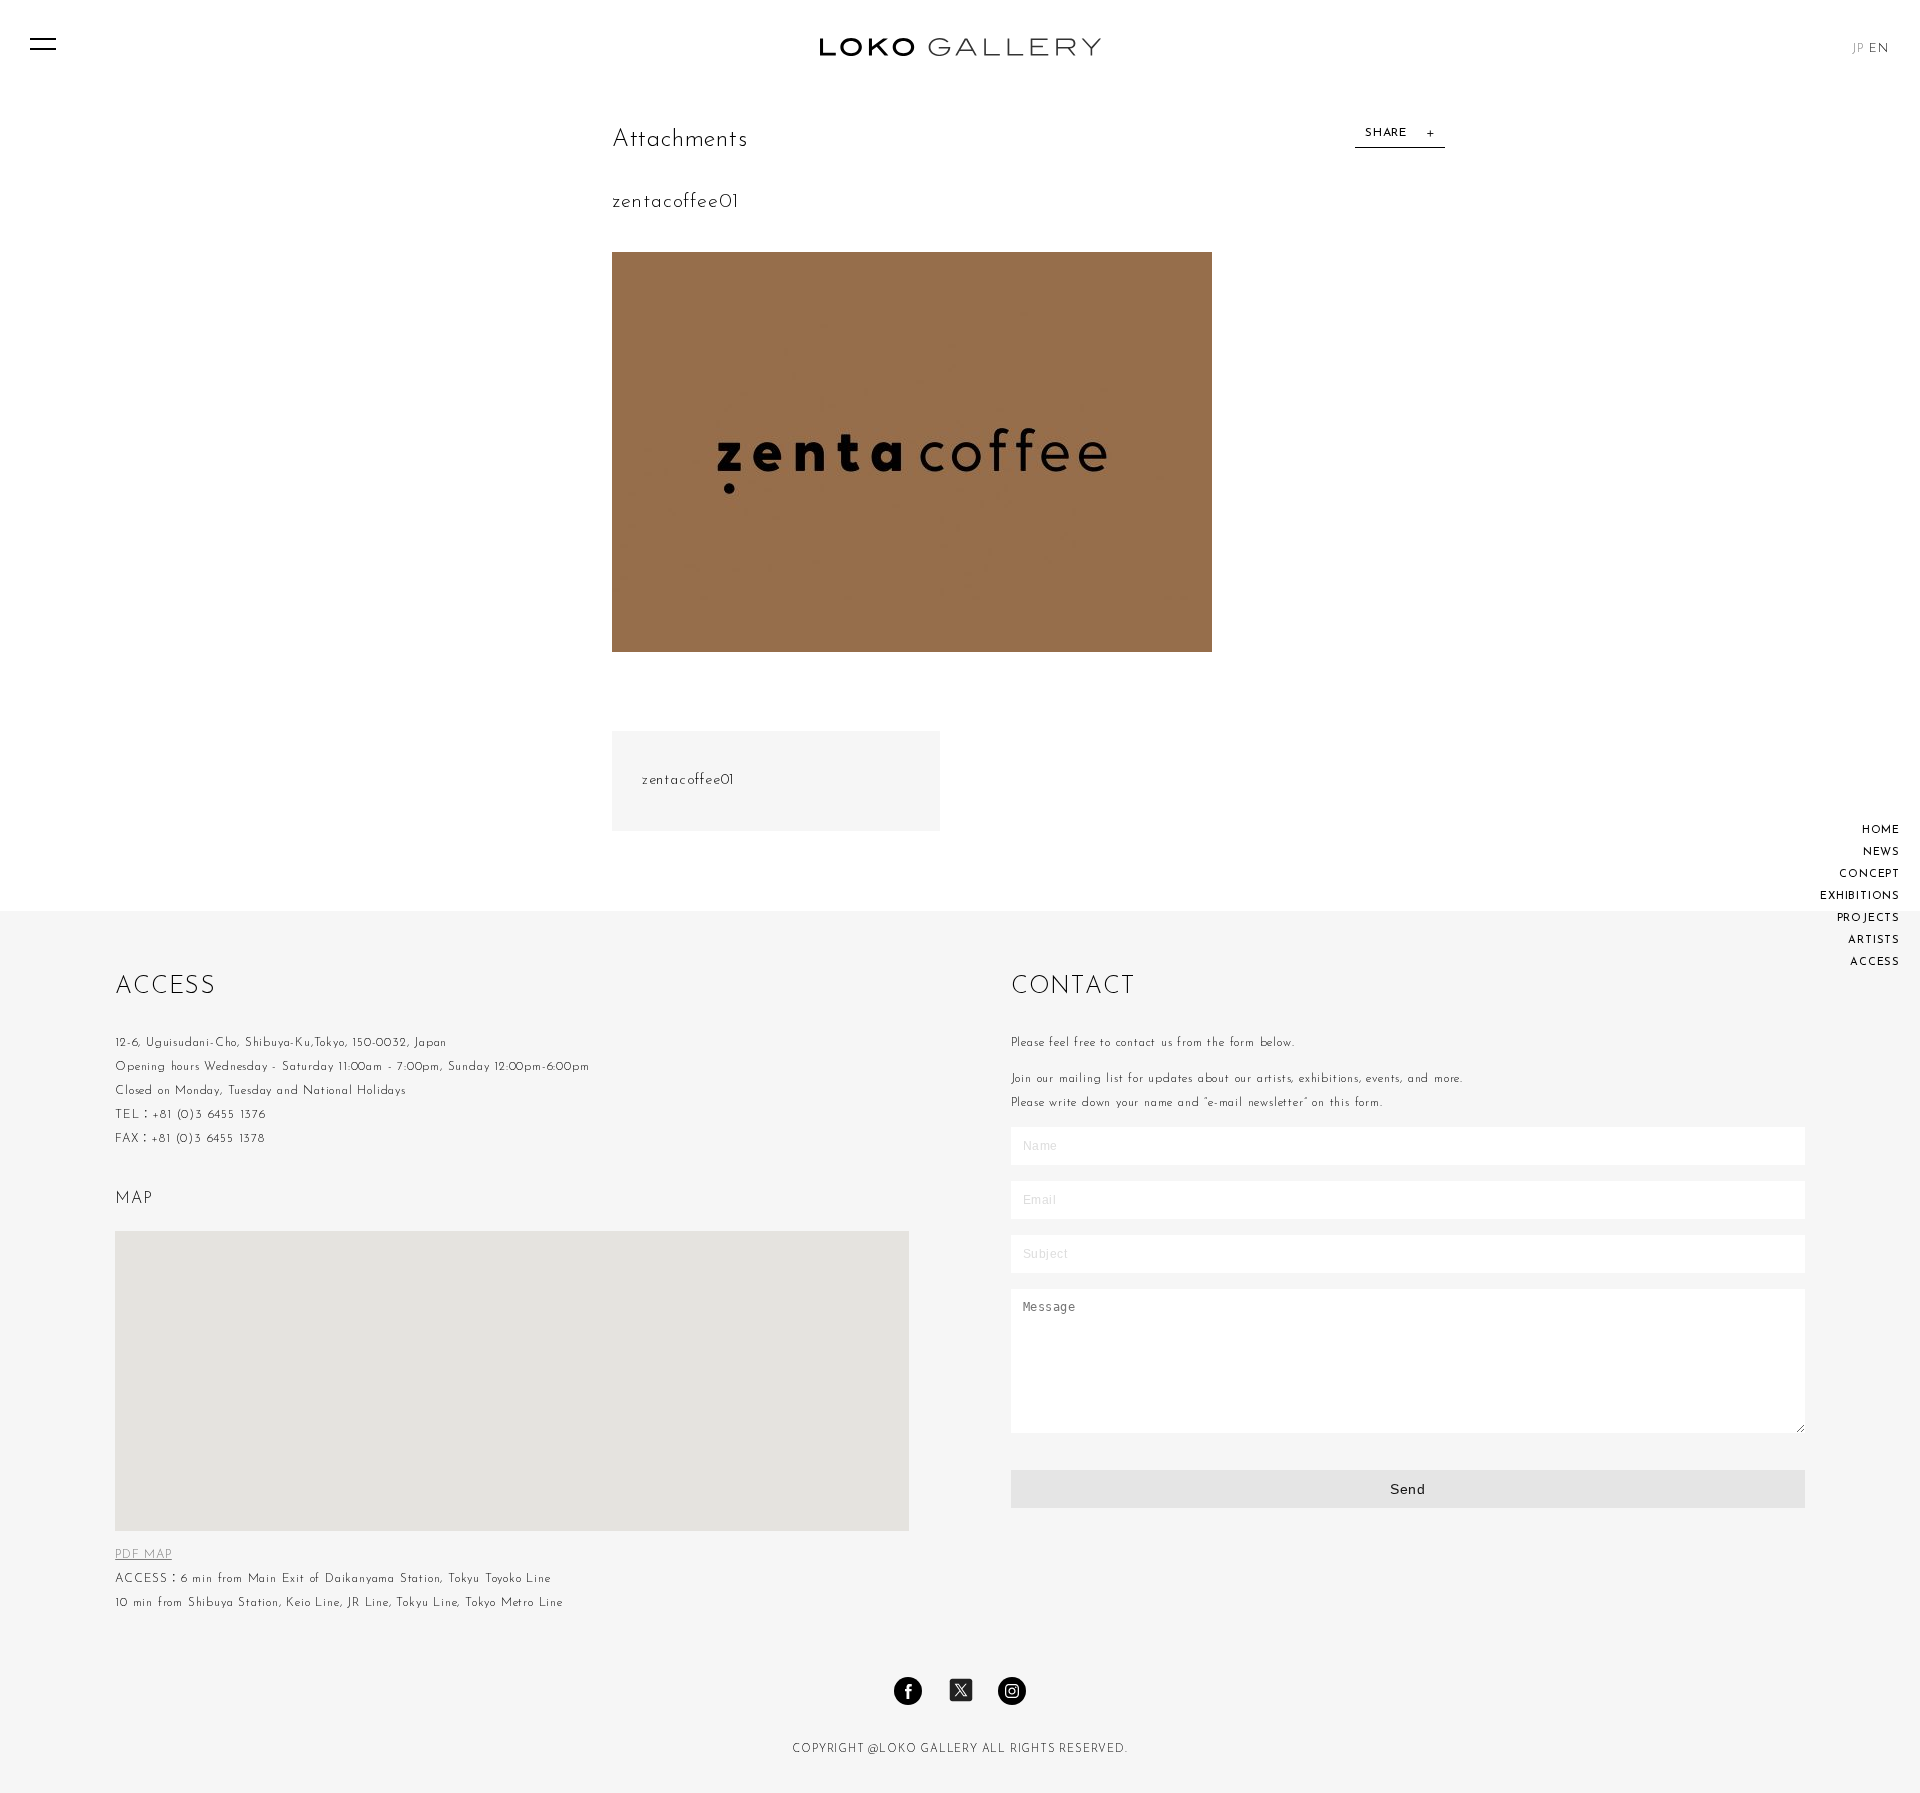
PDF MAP (143, 1555)
